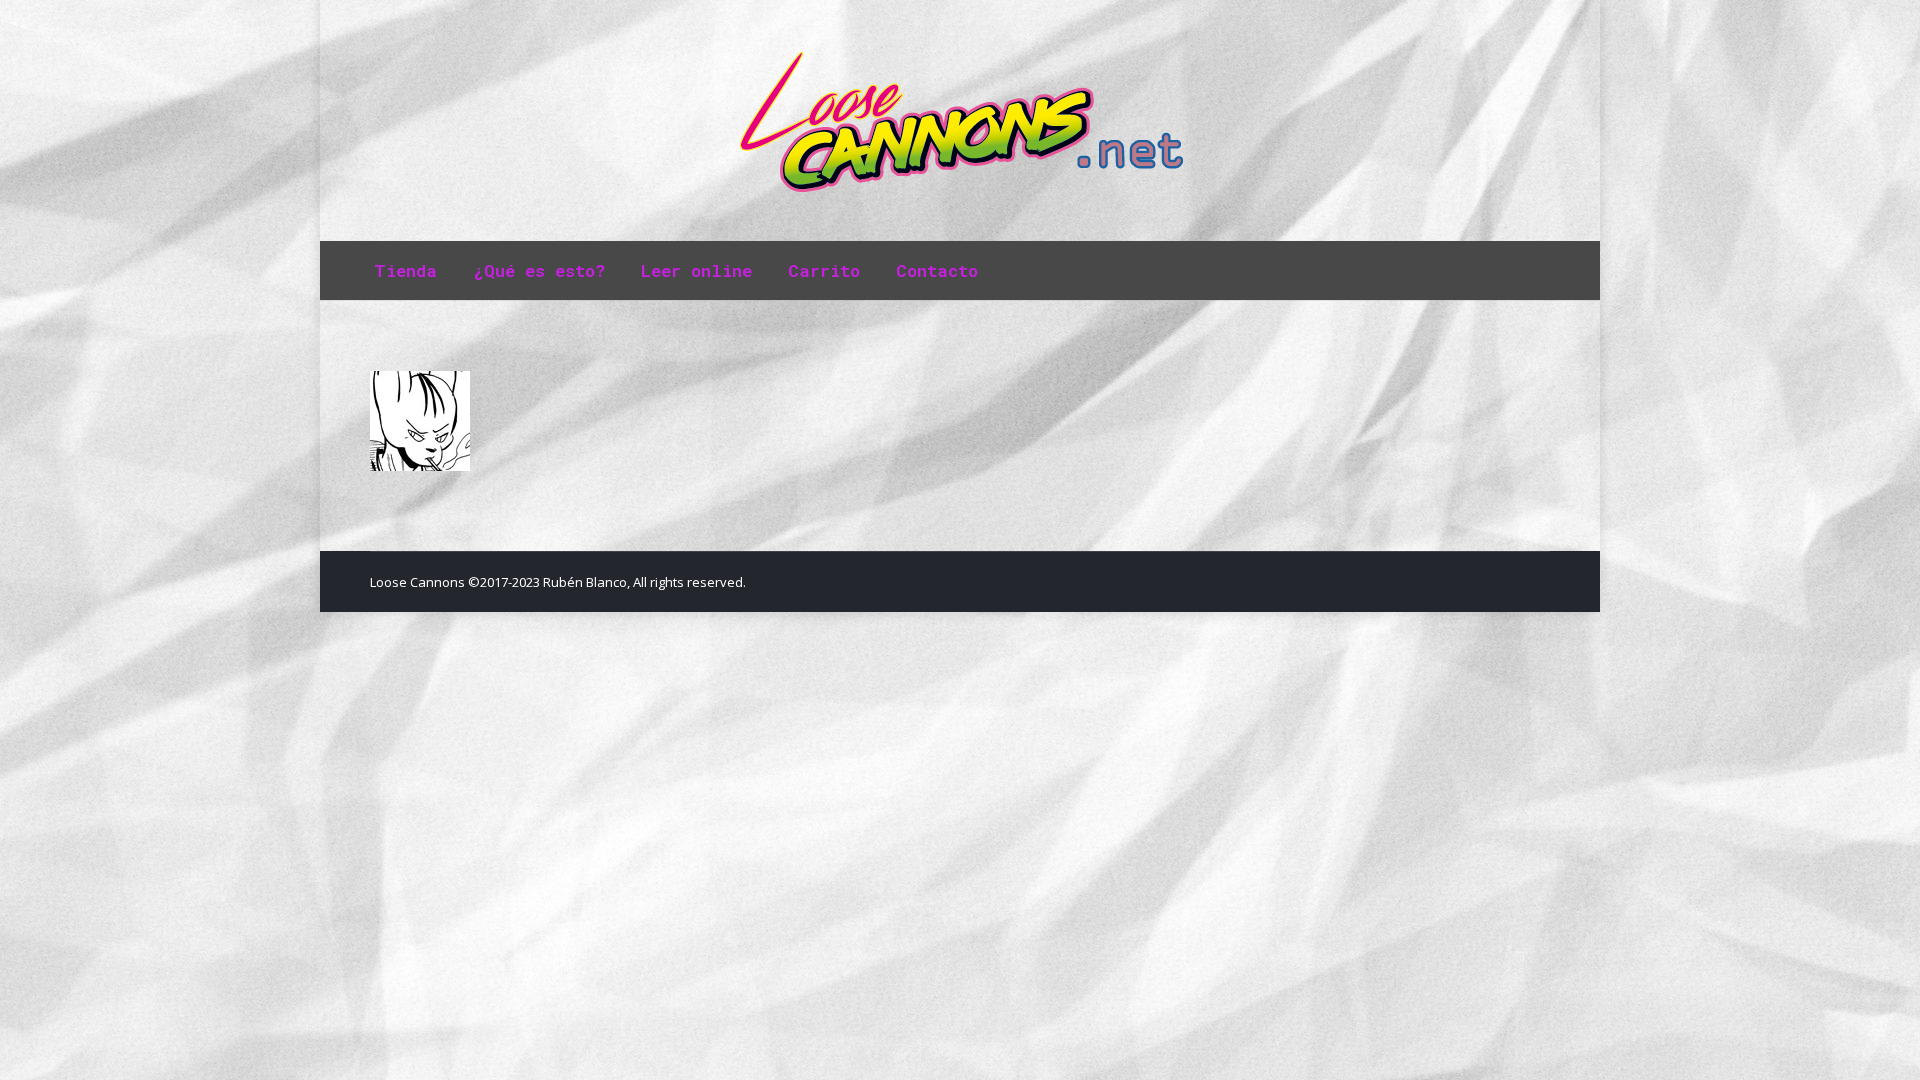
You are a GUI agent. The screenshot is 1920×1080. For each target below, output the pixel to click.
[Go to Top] (1888, 1048)
